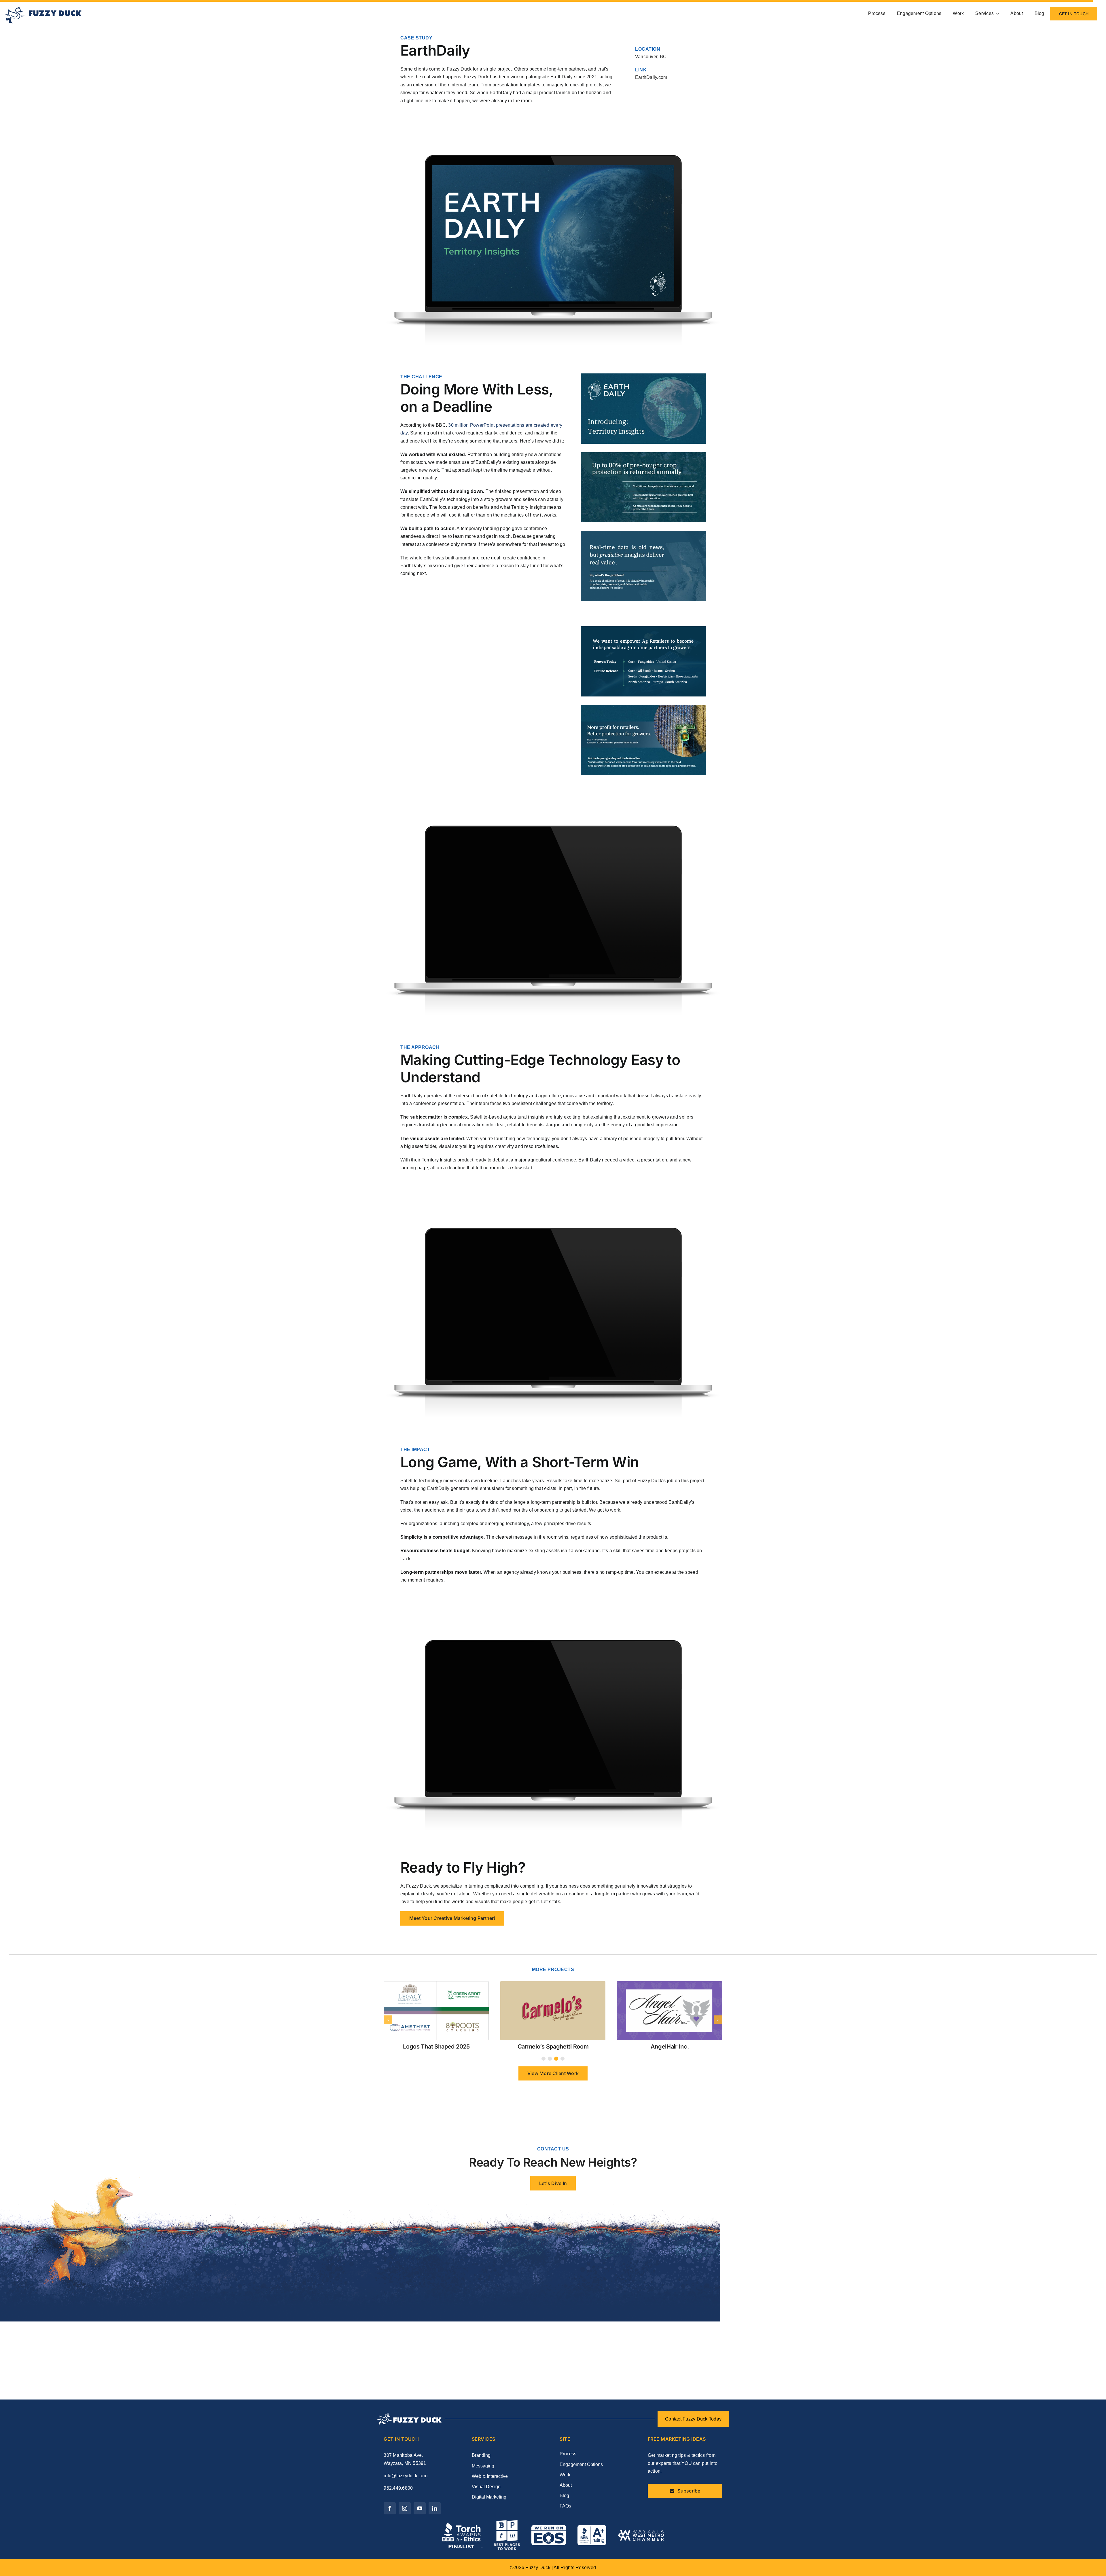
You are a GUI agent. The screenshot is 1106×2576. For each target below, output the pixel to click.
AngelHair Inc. (670, 2047)
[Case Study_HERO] (436, 1983)
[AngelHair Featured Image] (670, 1983)
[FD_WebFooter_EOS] (549, 2527)
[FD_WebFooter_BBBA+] (592, 2527)
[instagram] (405, 2508)
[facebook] (390, 2508)
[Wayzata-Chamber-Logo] (641, 2532)
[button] (543, 2059)
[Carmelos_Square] (553, 1983)
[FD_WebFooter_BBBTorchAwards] (462, 2524)
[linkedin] (435, 2508)
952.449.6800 (398, 2488)
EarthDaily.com (651, 77)
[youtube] (420, 2508)
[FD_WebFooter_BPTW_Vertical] (507, 2522)
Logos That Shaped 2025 (436, 2047)
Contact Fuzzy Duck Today (693, 2419)
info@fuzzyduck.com (405, 2476)
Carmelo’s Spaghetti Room (553, 2047)
